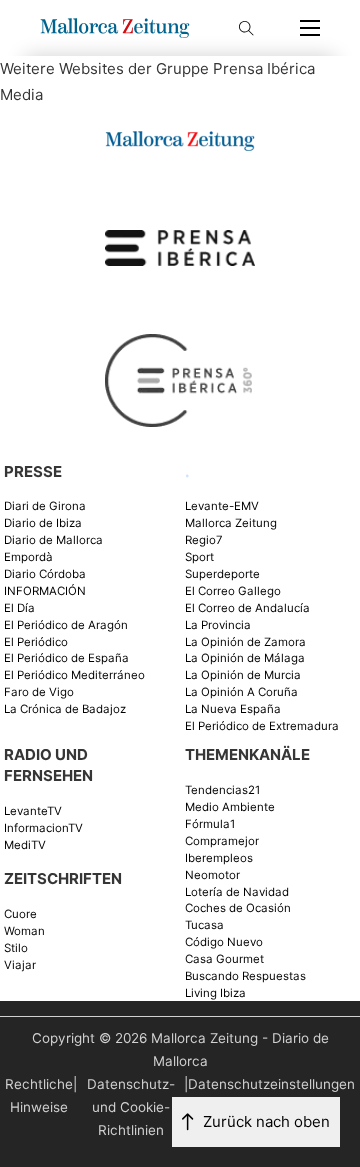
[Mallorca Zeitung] (180, 138)
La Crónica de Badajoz (65, 709)
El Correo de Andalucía (247, 608)
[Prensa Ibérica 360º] (180, 379)
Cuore (20, 914)
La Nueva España (233, 709)
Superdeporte (222, 574)
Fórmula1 (210, 824)
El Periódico (36, 642)
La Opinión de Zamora (245, 642)
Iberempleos (219, 858)
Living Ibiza (215, 993)
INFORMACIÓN (45, 591)
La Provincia (218, 625)
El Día (19, 608)
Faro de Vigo (39, 692)
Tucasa (204, 925)
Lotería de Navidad (237, 892)
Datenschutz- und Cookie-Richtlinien (131, 1107)
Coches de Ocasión (238, 908)
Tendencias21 (222, 790)
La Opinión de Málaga (245, 658)
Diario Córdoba (45, 574)
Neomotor (212, 875)
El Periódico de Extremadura (262, 726)
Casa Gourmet (224, 959)
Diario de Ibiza (43, 523)
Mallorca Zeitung (231, 523)
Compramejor (222, 841)
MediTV (25, 845)
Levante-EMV (222, 506)
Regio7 (204, 540)
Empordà (28, 557)
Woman (24, 931)
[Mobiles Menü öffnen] (310, 28)
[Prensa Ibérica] (180, 246)
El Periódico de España (66, 658)
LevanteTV (33, 811)
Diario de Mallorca (53, 540)
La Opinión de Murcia (243, 675)
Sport (199, 557)
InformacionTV (43, 828)
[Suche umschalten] (246, 28)
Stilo (16, 948)
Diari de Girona (45, 506)
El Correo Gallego (233, 591)
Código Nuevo (224, 942)
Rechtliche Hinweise (39, 1095)
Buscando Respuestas (245, 976)
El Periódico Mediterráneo (74, 675)
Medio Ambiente (230, 807)
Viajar (20, 965)
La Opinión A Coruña (241, 692)
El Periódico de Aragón (66, 625)
